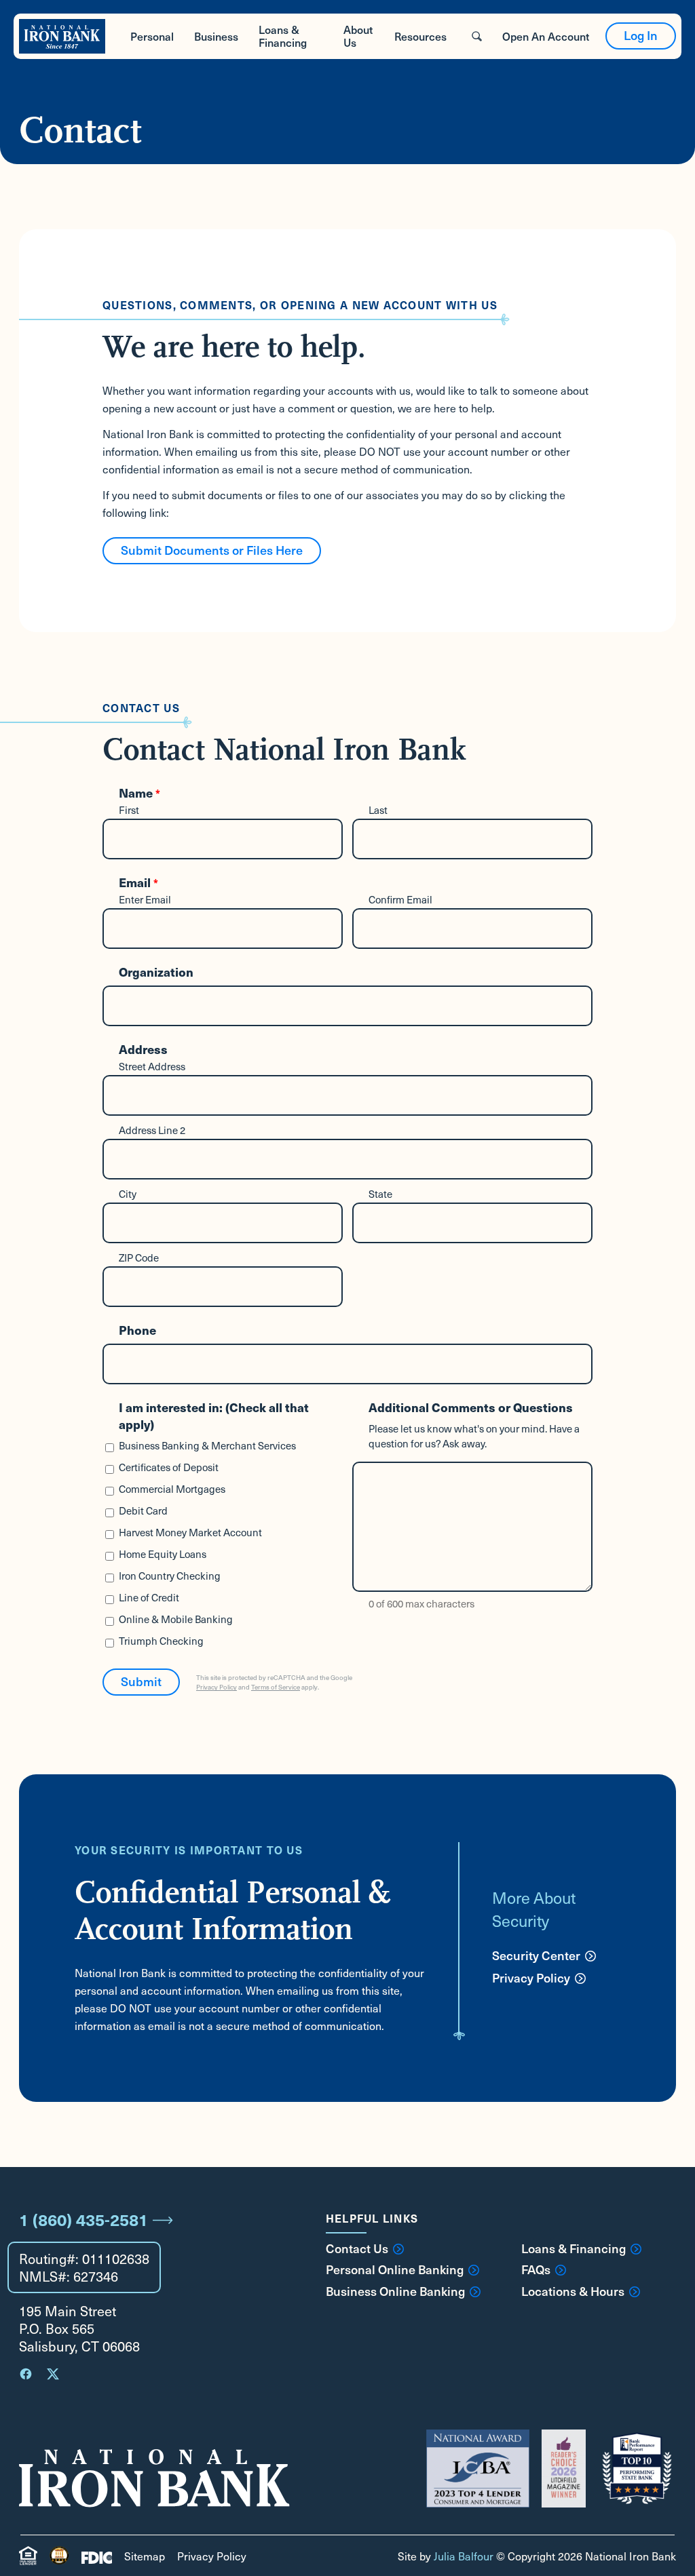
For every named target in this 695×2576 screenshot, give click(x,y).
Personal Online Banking (395, 2269)
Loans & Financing (283, 36)
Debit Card (143, 1510)
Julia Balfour (464, 2556)
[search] (477, 36)
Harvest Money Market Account (190, 1532)
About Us (358, 36)
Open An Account (546, 36)
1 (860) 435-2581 (83, 2219)
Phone (137, 1330)
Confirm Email (400, 899)
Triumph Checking (161, 1641)
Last (378, 810)
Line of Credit (149, 1597)
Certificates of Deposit (169, 1467)
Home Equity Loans (163, 1554)
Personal (152, 36)
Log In (641, 35)
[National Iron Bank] (62, 36)
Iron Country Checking (170, 1576)
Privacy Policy (217, 1687)
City (128, 1194)
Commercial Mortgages (172, 1489)
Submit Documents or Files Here (212, 550)
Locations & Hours (573, 2291)
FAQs (536, 2269)
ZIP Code (139, 1257)
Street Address (152, 1066)
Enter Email (145, 899)
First (129, 810)
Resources (420, 36)
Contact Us (357, 2248)
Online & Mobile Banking (176, 1619)
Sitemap (145, 2556)
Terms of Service (276, 1687)
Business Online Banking (395, 2291)
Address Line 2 (152, 1130)
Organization (156, 972)
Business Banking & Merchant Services (207, 1445)
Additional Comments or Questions (471, 1407)
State (380, 1194)
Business (216, 36)
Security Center (536, 1955)
